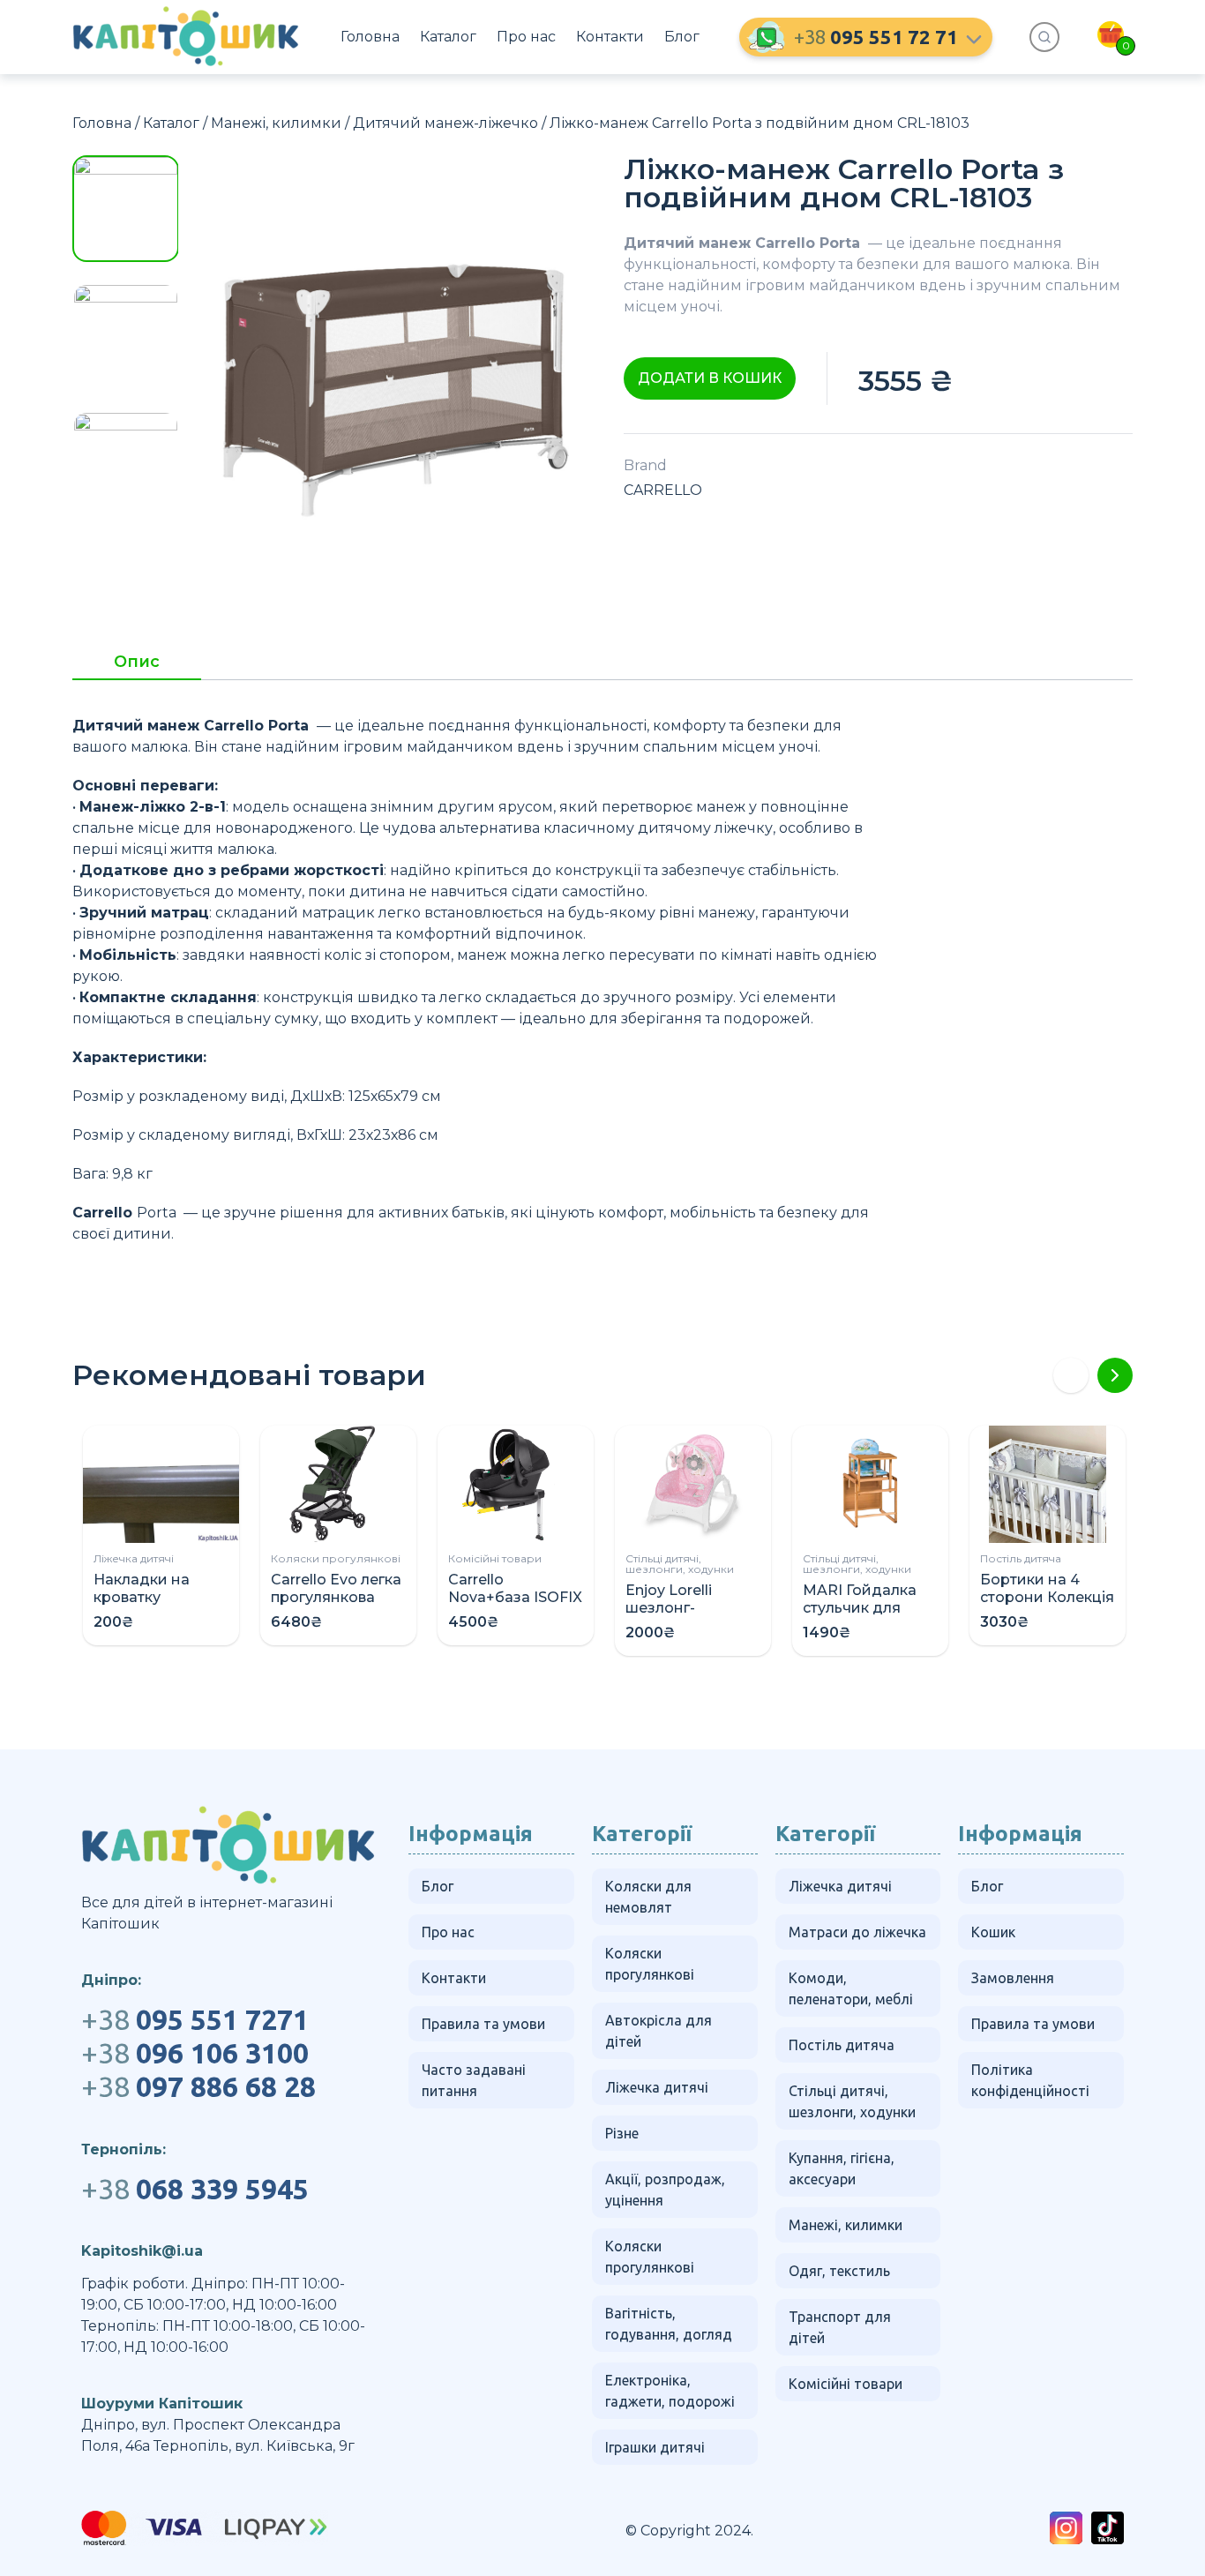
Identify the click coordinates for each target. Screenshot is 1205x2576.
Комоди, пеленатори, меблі (851, 1988)
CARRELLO (663, 490)
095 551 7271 (195, 2019)
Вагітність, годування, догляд (669, 2324)
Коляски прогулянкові (336, 1558)
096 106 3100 (195, 2053)
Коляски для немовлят (648, 1897)
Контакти (610, 37)
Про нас (526, 37)
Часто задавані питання (474, 2080)
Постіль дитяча (1021, 1558)
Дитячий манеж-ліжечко (445, 123)
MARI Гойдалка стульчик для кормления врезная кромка (863, 1617)
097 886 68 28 (198, 2086)
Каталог (448, 37)
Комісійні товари (495, 1558)
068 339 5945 (195, 2189)
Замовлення (1013, 1978)
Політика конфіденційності (1030, 2080)
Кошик (993, 1932)
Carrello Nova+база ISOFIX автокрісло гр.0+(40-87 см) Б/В (515, 1606)
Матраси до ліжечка (857, 1932)
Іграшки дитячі (655, 2447)
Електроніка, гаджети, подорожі (670, 2391)
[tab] (137, 667)
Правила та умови (483, 2024)
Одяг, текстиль (839, 2271)
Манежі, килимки (276, 123)
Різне (622, 2133)
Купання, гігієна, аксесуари (842, 2168)
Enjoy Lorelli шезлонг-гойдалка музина (690, 1608)
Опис (137, 663)
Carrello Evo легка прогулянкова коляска (336, 1597)
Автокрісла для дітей (659, 2031)
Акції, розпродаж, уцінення (665, 2190)
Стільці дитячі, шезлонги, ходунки (680, 1564)
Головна (370, 37)
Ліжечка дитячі (134, 1558)
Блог (682, 37)
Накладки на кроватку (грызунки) (142, 1597)
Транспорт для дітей (840, 2327)
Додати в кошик (710, 378)
